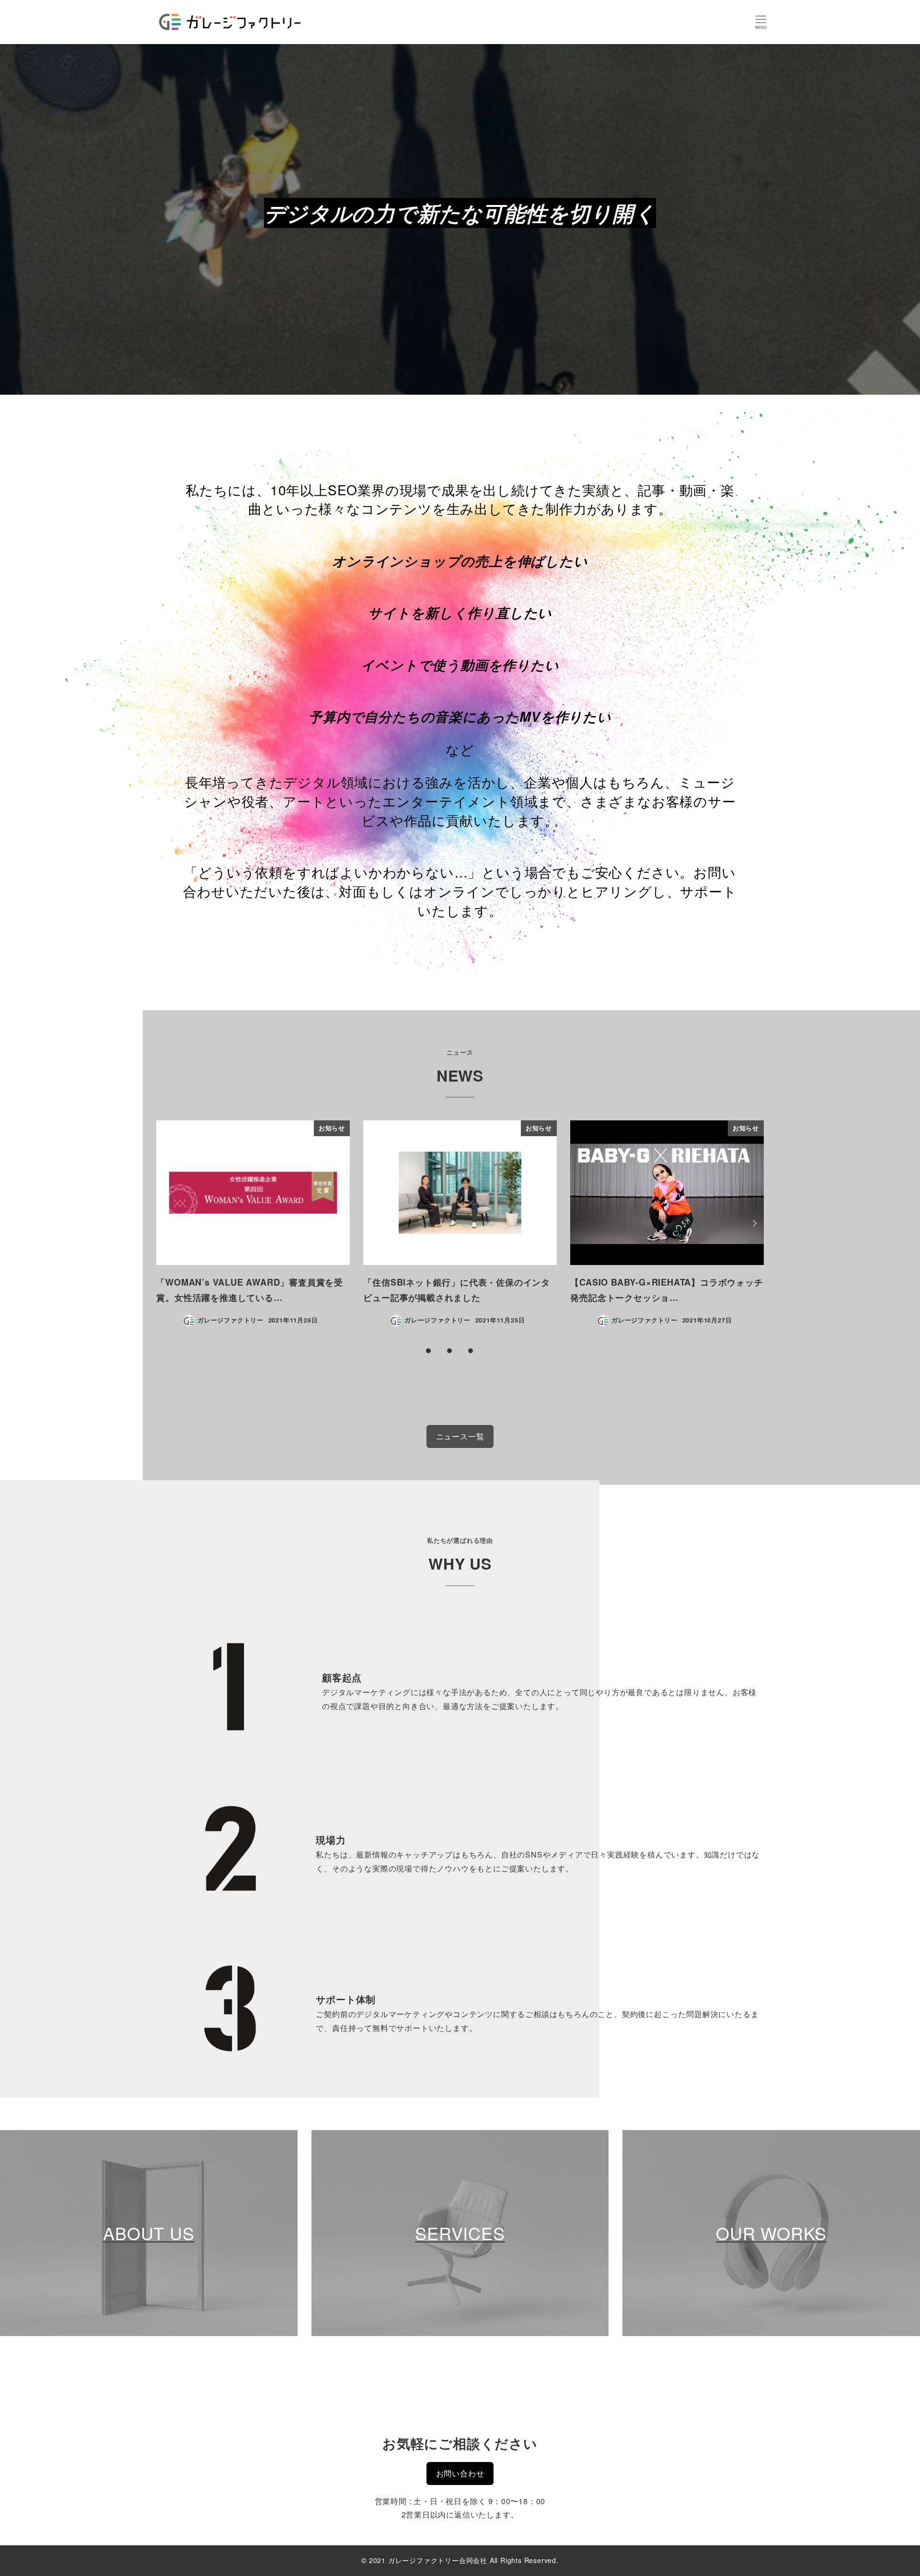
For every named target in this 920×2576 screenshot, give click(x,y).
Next (753, 1223)
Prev (167, 1223)
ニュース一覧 (460, 1436)
